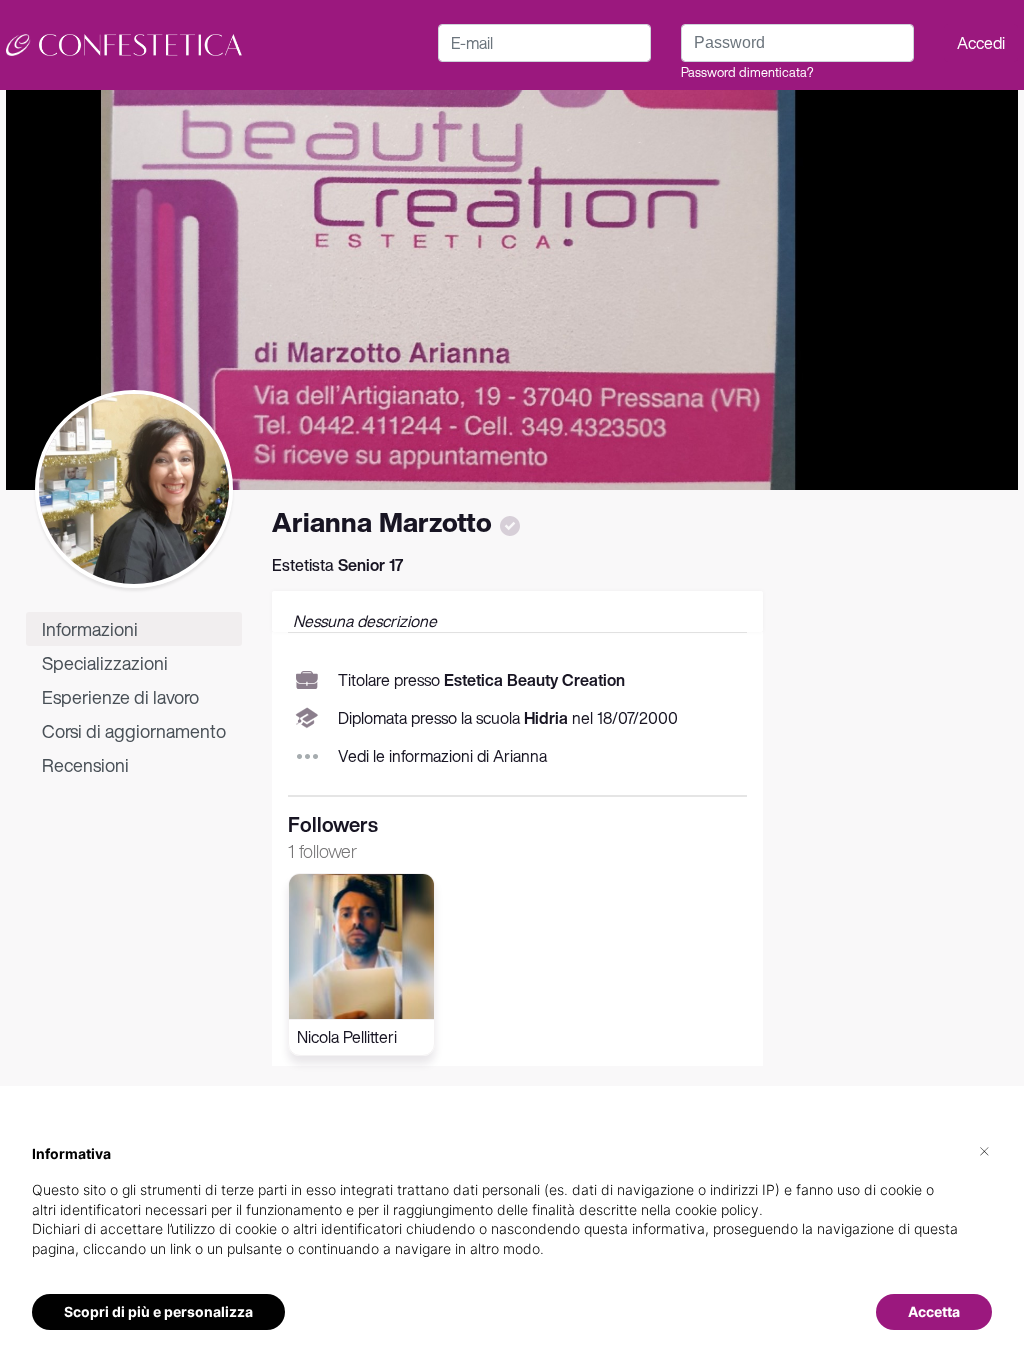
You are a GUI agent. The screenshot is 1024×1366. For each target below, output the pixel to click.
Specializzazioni (105, 663)
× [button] (984, 1150)
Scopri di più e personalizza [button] (158, 1311)
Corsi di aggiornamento (134, 731)
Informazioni (90, 629)
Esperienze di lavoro (120, 697)
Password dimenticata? (747, 72)
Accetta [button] (934, 1311)
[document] (512, 1217)
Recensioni (85, 765)
